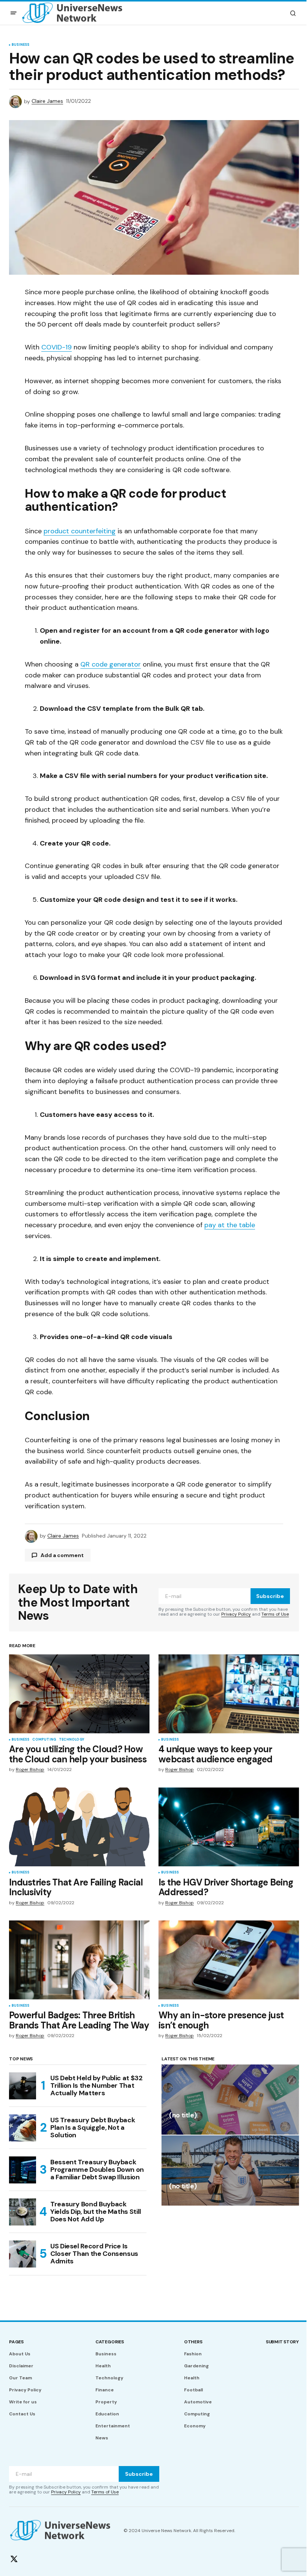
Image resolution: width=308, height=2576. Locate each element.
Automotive (198, 2402)
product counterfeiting (80, 531)
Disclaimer (21, 2366)
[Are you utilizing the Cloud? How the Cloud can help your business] (79, 1694)
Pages (16, 2342)
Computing (44, 1740)
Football (193, 2390)
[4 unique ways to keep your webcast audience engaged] (229, 1694)
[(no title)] (230, 2100)
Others (193, 2342)
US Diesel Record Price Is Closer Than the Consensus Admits (94, 2254)
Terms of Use (275, 1614)
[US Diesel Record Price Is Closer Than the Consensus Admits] (23, 2254)
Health (103, 2366)
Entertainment (113, 2426)
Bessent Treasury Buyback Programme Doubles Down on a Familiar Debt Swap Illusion (97, 2170)
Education (107, 2414)
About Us (20, 2354)
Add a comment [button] (62, 1555)
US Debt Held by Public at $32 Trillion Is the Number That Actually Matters (97, 2085)
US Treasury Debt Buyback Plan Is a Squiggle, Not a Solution (93, 2128)
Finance (105, 2390)
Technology (72, 1740)
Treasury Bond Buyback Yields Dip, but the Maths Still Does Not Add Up (96, 2212)
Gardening (196, 2366)
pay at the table (230, 1225)
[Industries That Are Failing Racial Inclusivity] (79, 1827)
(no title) (183, 2116)
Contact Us (22, 2414)
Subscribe (270, 1596)
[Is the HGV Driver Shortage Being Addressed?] (229, 1827)
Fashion (193, 2354)
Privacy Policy (236, 1614)
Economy (195, 2426)
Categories (110, 2342)
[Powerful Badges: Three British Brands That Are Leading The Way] (79, 1960)
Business (20, 45)
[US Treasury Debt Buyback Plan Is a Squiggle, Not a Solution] (23, 2128)
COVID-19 (57, 347)
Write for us (23, 2402)
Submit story (282, 2342)
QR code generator (111, 664)
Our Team (20, 2378)
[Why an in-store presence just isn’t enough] (229, 1960)
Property (106, 2402)
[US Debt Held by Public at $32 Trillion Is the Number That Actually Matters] (23, 2086)
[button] (14, 13)
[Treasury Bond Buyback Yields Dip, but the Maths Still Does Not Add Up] (23, 2212)
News (102, 2438)
